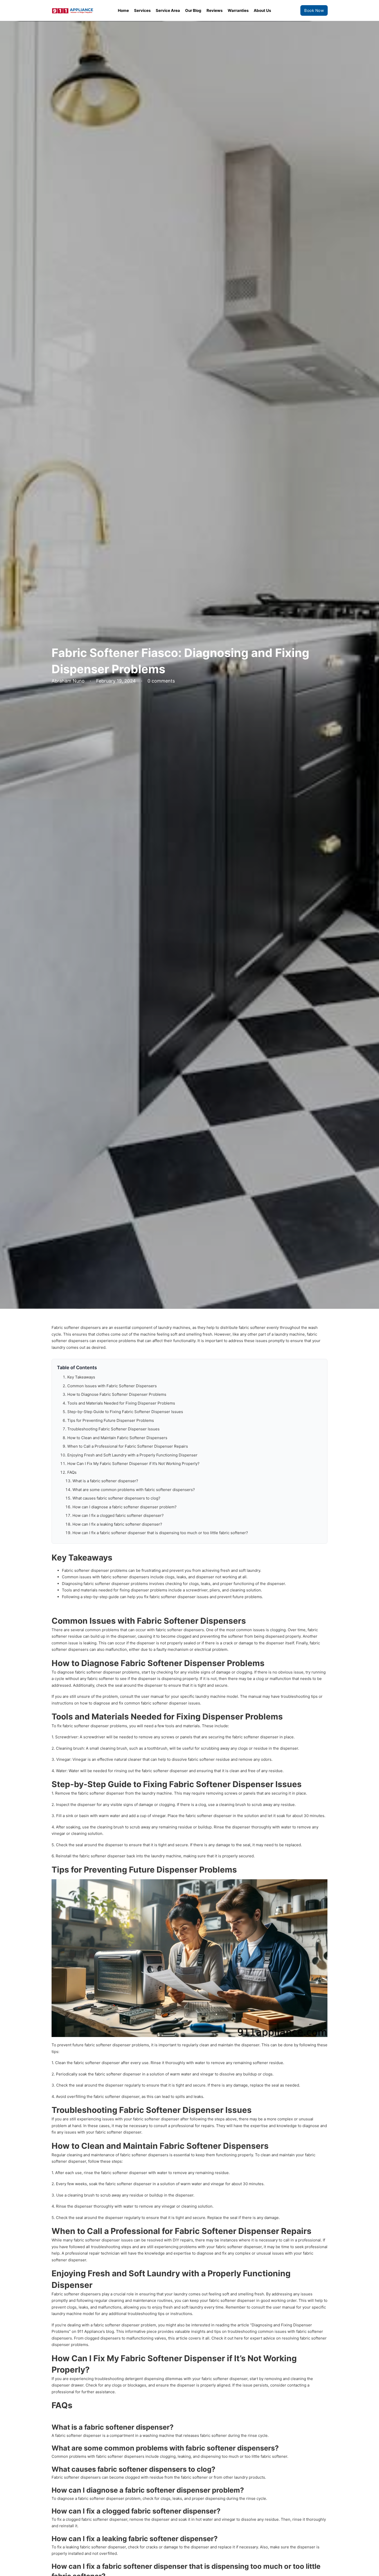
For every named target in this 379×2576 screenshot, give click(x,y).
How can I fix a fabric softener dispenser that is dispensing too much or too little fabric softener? (160, 1533)
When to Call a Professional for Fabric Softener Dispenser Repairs (128, 1446)
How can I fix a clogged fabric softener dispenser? (118, 1515)
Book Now (314, 10)
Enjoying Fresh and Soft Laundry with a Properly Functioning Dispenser (132, 1455)
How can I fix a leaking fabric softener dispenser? (117, 1524)
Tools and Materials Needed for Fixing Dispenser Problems (121, 1403)
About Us (262, 10)
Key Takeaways (81, 1377)
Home (123, 10)
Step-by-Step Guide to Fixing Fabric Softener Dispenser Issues (125, 1412)
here (239, 2338)
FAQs (72, 1472)
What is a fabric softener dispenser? (105, 1481)
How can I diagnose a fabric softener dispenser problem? (125, 1507)
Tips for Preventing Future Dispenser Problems (111, 1420)
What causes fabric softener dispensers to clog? (116, 1498)
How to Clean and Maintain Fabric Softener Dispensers (117, 1438)
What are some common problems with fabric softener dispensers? (134, 1490)
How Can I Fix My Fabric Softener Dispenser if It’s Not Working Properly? (133, 1464)
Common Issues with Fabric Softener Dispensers (112, 1386)
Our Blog (193, 10)
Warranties (238, 10)
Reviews (215, 10)
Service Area (168, 10)
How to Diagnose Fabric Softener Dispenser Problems (117, 1394)
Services (142, 10)
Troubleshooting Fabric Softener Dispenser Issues (113, 1429)
